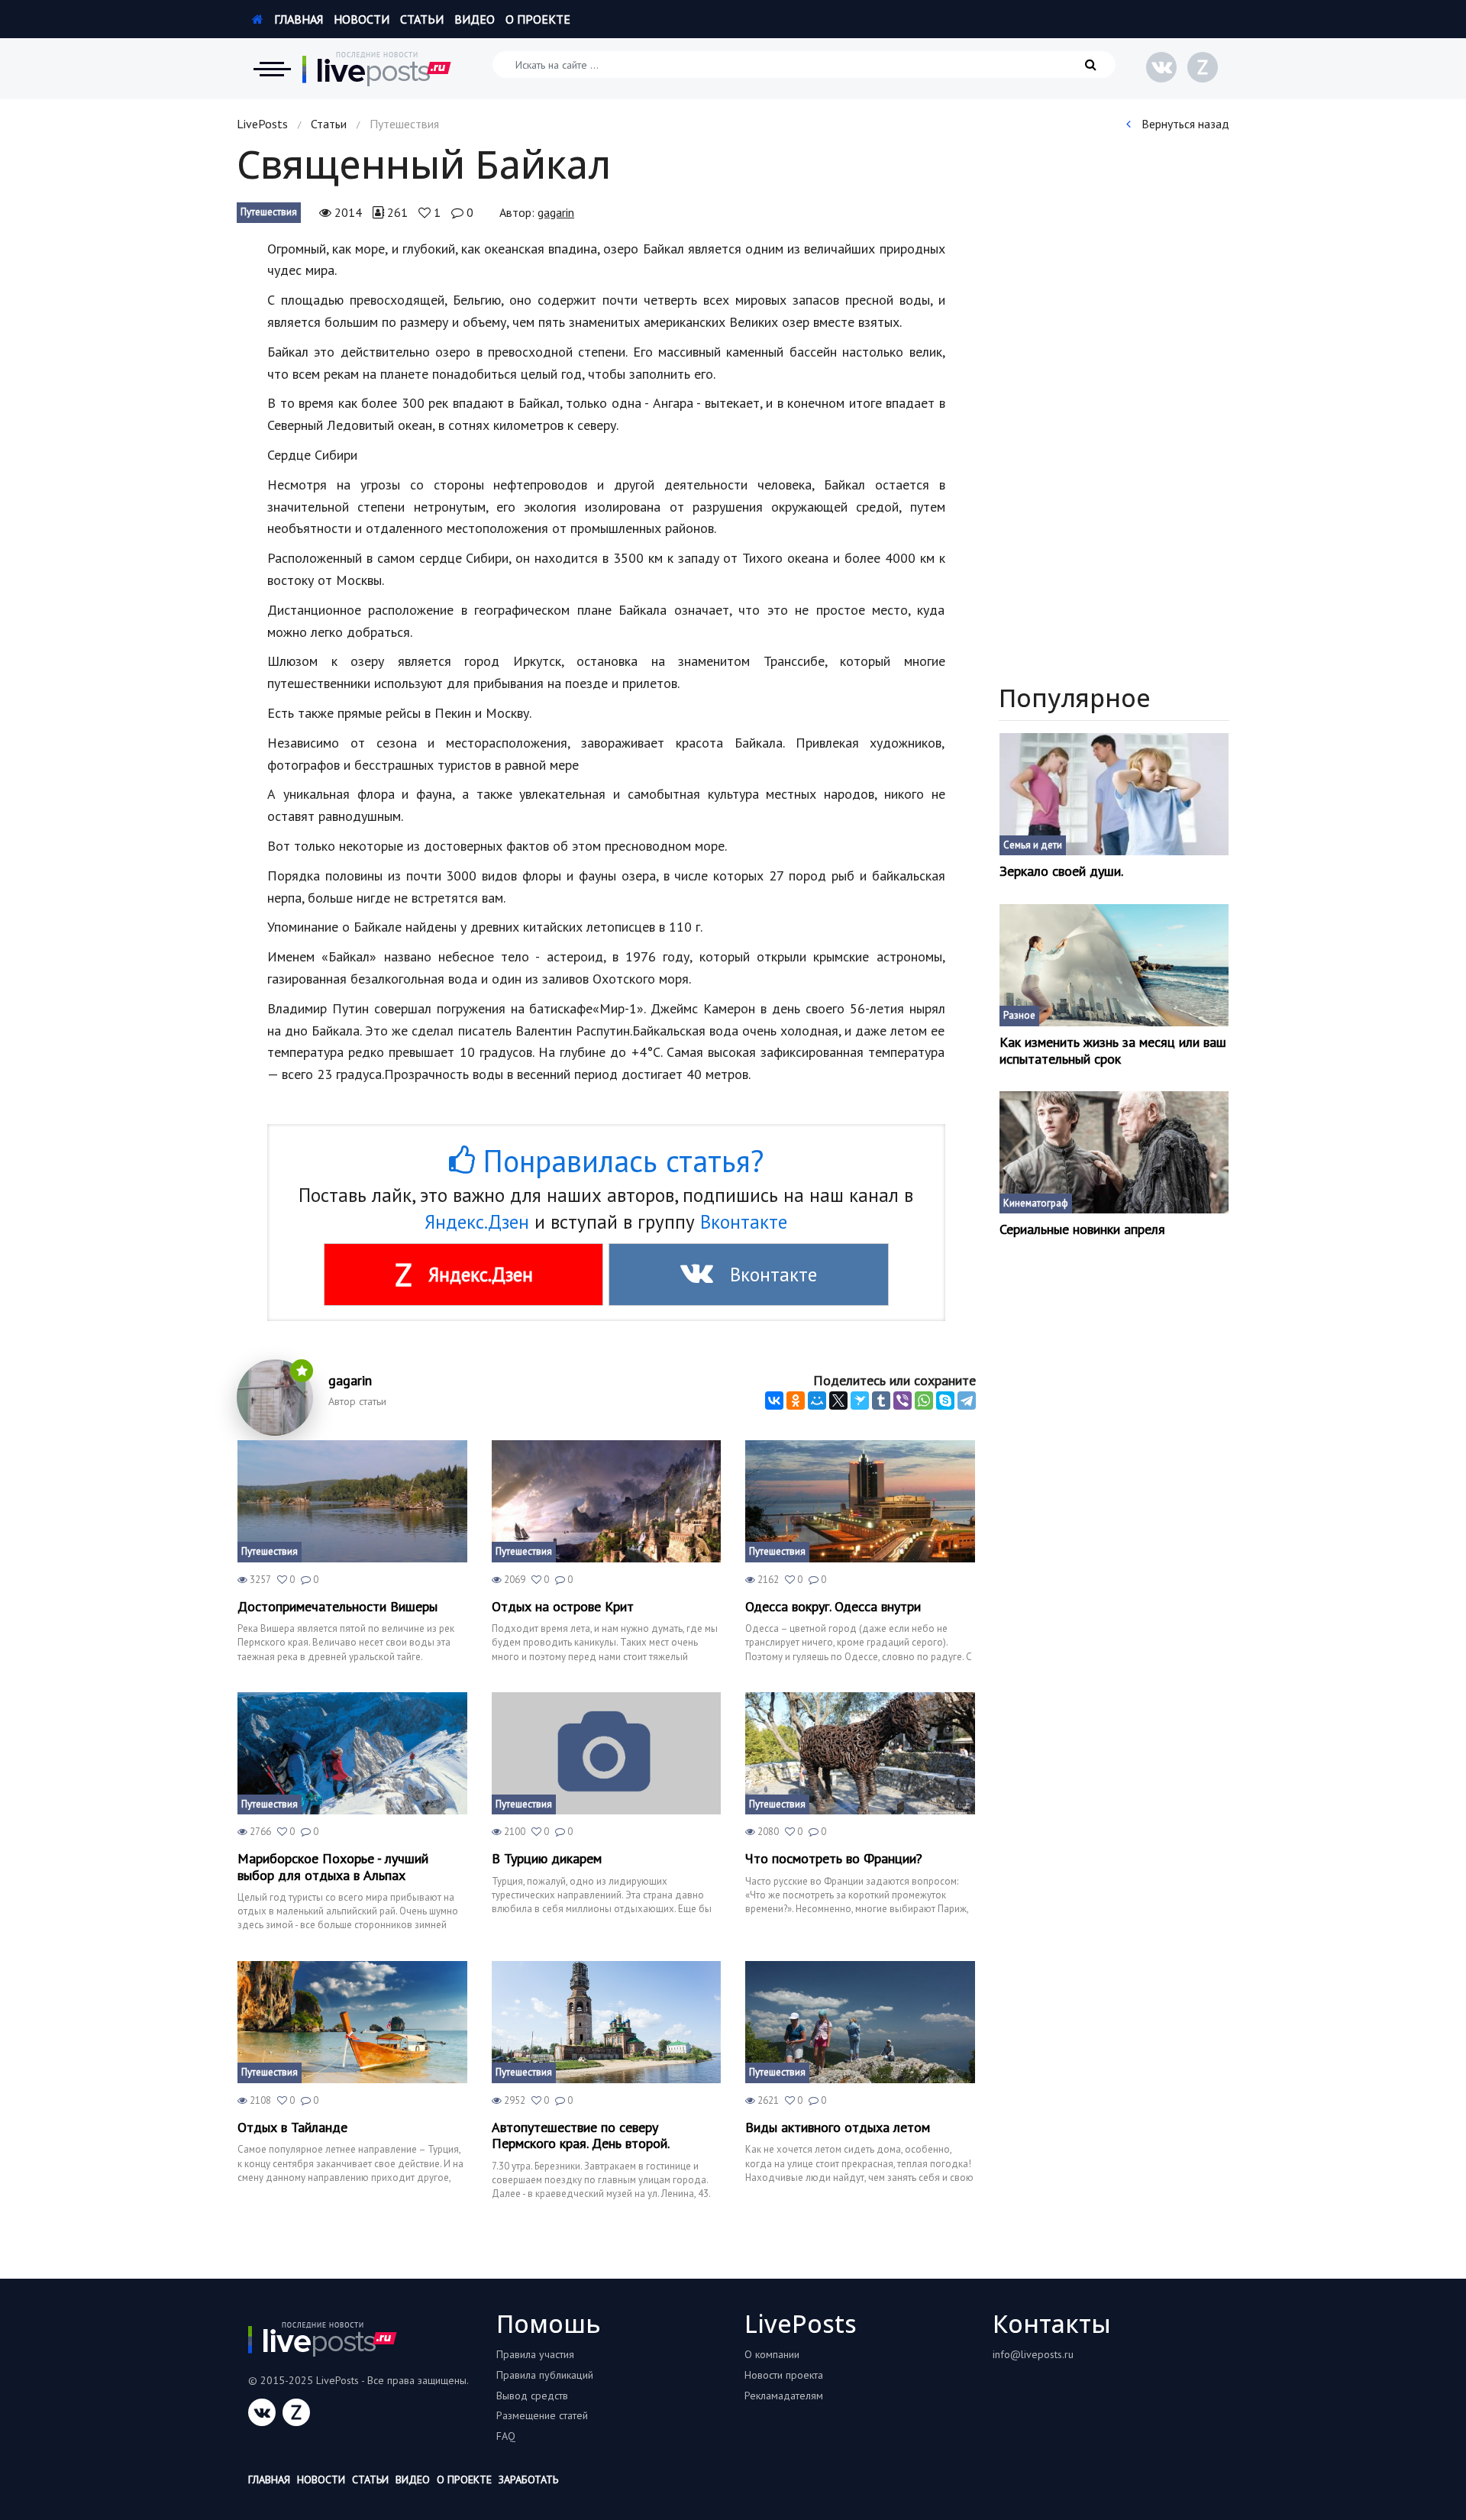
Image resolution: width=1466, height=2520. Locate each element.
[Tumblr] (881, 1401)
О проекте (538, 19)
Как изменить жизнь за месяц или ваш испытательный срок (1113, 1050)
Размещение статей (542, 2415)
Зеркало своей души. (1061, 871)
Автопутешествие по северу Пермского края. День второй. (581, 2136)
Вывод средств (532, 2396)
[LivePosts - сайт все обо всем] (377, 69)
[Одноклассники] (796, 1401)
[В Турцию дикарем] (607, 1753)
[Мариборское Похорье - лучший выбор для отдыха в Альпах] (352, 1753)
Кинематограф (1036, 1203)
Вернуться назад (1184, 124)
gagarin (556, 212)
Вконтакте (744, 1222)
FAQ (506, 2436)
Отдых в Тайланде (292, 2127)
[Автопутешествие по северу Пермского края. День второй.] (607, 2022)
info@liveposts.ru (1033, 2354)
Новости (362, 19)
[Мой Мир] (817, 1401)
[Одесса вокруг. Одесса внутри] (860, 1501)
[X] (838, 1401)
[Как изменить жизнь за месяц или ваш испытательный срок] (1114, 965)
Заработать (528, 2480)
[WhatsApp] (924, 1401)
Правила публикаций (545, 2375)
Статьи (422, 19)
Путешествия (269, 212)
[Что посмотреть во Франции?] (860, 1753)
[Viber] (903, 1401)
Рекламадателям (784, 2396)
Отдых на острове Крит (563, 1607)
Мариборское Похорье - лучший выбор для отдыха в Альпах (333, 1867)
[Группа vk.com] (1161, 67)
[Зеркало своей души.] (1114, 794)
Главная (297, 19)
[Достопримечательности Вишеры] (352, 1501)
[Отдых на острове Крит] (607, 1501)
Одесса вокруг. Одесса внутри (833, 1607)
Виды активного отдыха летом (838, 2127)
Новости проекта (784, 2375)
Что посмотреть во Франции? (834, 1859)
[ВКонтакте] (774, 1401)
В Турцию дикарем (547, 1859)
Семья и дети (1033, 845)
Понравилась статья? (619, 1161)
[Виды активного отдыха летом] (860, 2022)
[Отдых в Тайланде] (352, 2022)
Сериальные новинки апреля (1082, 1229)
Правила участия (535, 2354)
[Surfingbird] (860, 1401)
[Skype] (945, 1401)
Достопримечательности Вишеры (337, 1607)
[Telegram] (967, 1401)
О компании (772, 2354)
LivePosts (262, 124)
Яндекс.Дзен (477, 1222)
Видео (475, 19)
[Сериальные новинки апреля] (1114, 1152)
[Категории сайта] (272, 69)
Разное (1019, 1015)
